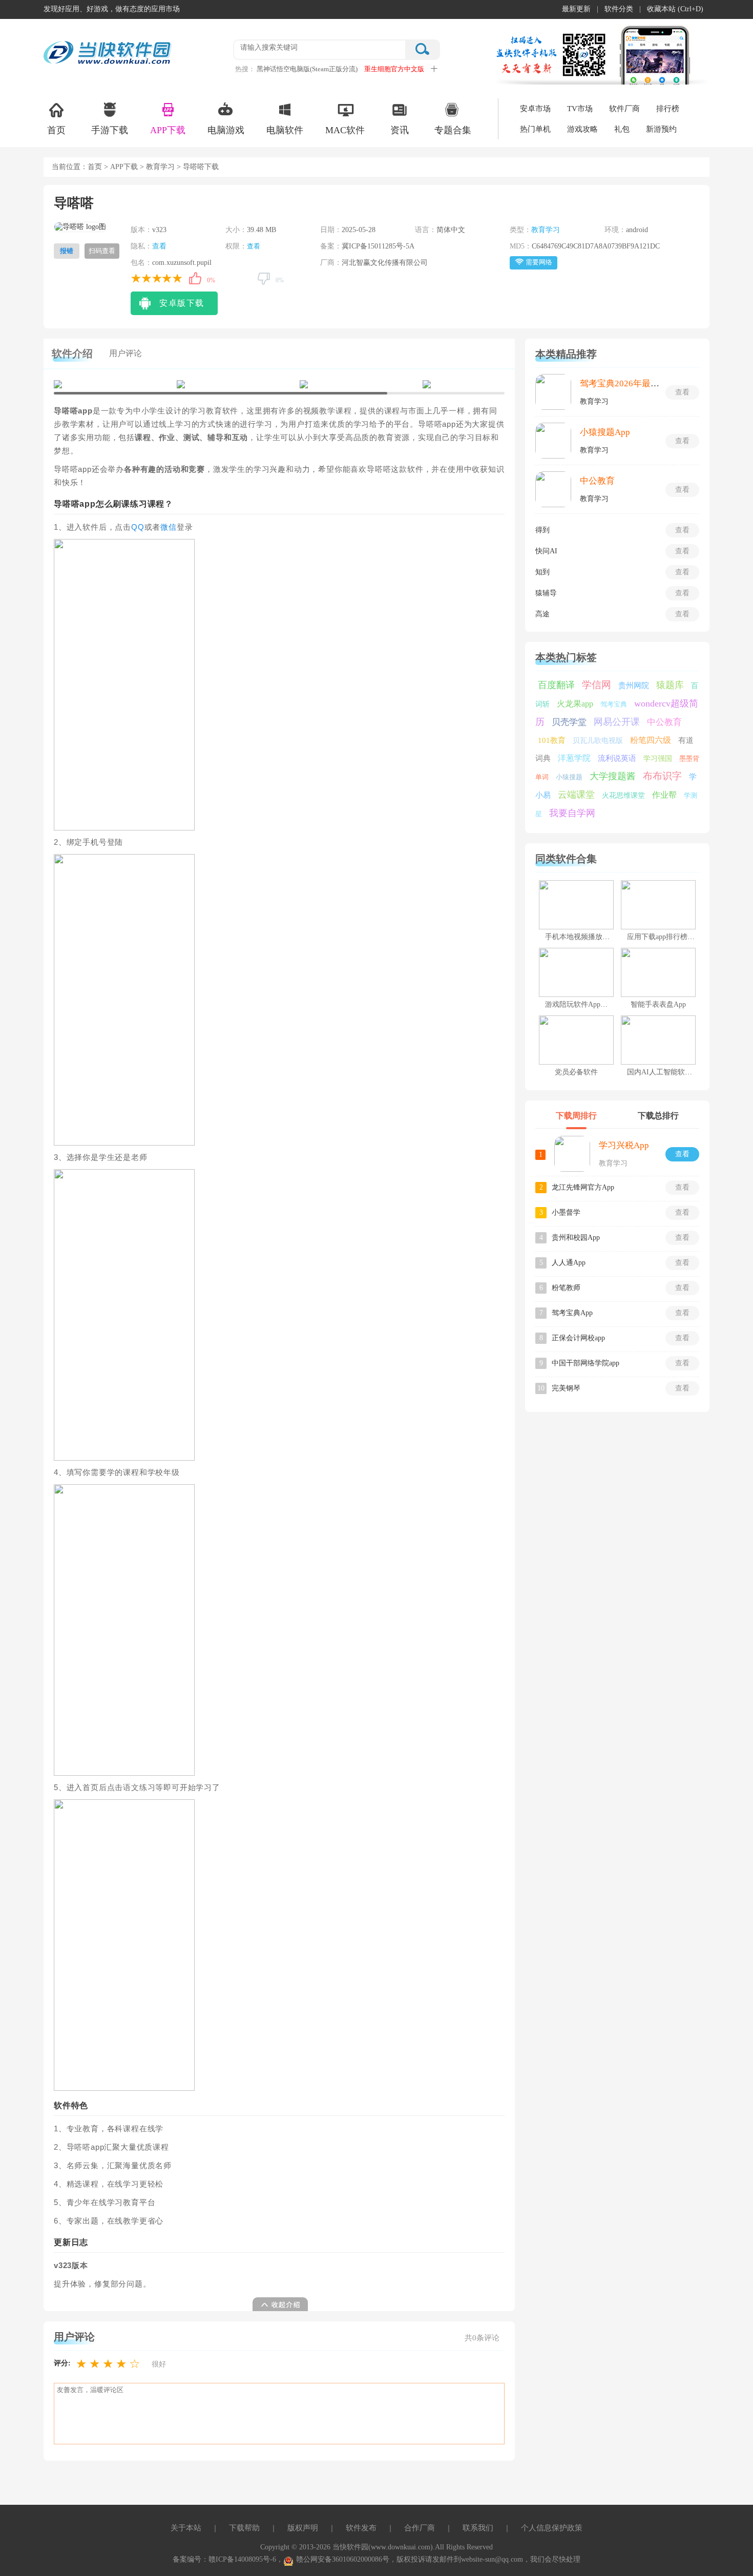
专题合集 (453, 130)
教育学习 (160, 167)
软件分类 (619, 9)
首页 (56, 130)
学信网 (597, 685)
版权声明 (303, 2528)
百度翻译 (556, 685)
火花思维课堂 (623, 795)
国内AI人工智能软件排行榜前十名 (681, 1072)
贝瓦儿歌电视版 (598, 741)
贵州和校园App (576, 1238)
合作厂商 (420, 2528)
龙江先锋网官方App (583, 1187)
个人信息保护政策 (552, 2528)
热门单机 (535, 129)
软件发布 (361, 2528)
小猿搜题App (605, 432)
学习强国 (658, 759)
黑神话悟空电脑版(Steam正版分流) (307, 69)
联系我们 (478, 2528)
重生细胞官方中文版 (394, 69)
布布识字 (662, 776)
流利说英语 (617, 758)
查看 (159, 246)
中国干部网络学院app (585, 1363)
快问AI (546, 551)
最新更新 (576, 9)
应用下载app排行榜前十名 (668, 937)
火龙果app (575, 704)
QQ (138, 527)
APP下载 (168, 130)
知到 (542, 572)
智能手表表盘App (658, 1004)
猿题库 (670, 685)
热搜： (245, 69)
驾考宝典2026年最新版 (624, 383)
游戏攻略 (582, 129)
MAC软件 (345, 130)
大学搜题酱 (613, 776)
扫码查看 (102, 251)
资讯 (400, 130)
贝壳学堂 (569, 722)
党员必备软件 (576, 1072)
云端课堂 (576, 795)
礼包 (622, 129)
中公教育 (597, 481)
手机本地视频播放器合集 (584, 937)
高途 (542, 614)
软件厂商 (624, 109)
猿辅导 (546, 593)
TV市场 (580, 109)
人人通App (569, 1263)
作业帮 (664, 795)
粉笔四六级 (651, 740)
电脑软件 (285, 130)
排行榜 (668, 109)
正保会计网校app (578, 1338)
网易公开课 (617, 722)
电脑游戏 (226, 130)
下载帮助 (244, 2528)
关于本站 (186, 2528)
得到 (542, 530)
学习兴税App (624, 1145)
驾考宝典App (572, 1313)
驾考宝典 (614, 704)
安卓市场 (535, 109)
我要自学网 (572, 813)
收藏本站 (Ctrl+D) (675, 9)
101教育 (552, 740)
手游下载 (110, 130)
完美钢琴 (566, 1388)
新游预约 (661, 129)
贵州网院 (634, 685)
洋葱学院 (574, 758)
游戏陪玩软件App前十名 (583, 1004)
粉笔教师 (566, 1288)
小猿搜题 (569, 777)
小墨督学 (566, 1212)
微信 (169, 527)
